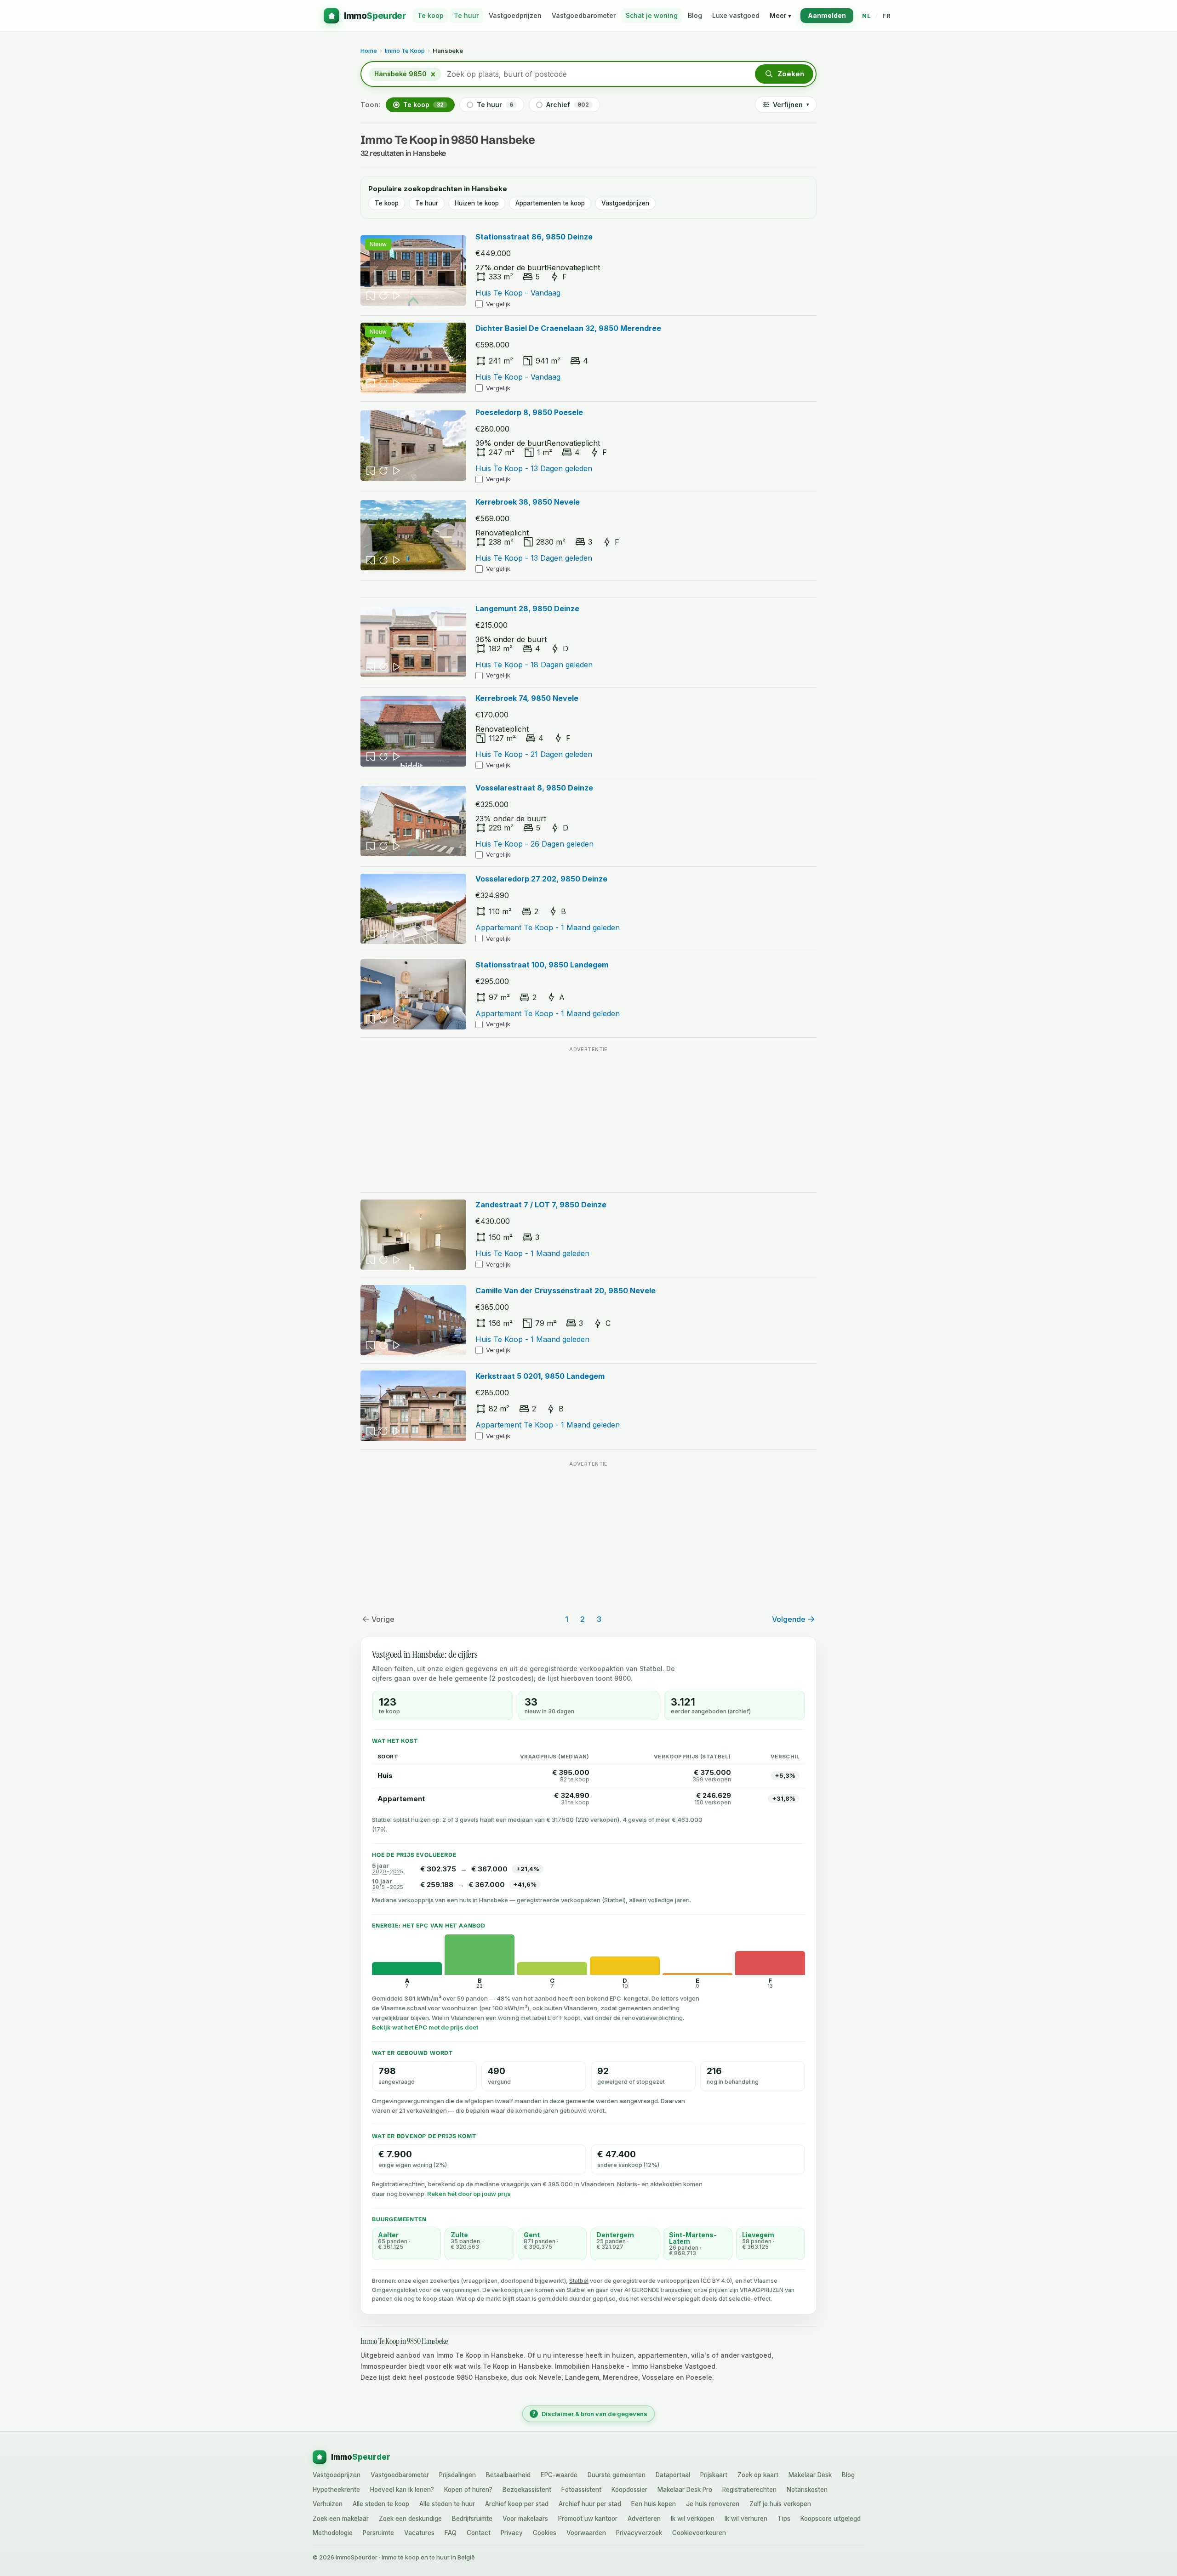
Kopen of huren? (468, 2490)
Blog (695, 15)
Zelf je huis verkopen (780, 2504)
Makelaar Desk (810, 2475)
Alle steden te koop (381, 2504)
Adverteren (644, 2519)
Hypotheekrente (336, 2490)
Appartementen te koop (550, 203)
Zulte (459, 2235)
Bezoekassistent (527, 2490)
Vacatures (419, 2533)
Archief (568, 105)
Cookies (545, 2533)
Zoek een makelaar (341, 2519)
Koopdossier (629, 2490)
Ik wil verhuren (746, 2519)
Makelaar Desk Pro (685, 2490)
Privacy (512, 2533)
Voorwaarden (586, 2533)
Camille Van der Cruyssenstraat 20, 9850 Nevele (566, 1291)
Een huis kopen (654, 2504)
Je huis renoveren (713, 2504)
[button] (784, 74)
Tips (784, 2519)
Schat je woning (652, 15)
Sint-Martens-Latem (693, 2238)
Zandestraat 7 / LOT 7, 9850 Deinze (541, 1205)
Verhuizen (328, 2504)
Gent (532, 2235)
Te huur (466, 15)
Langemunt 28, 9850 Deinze (527, 608)
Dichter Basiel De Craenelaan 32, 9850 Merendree (568, 328)
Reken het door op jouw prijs (469, 2194)
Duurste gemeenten (617, 2475)
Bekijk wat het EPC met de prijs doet (425, 2027)
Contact (479, 2533)
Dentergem (615, 2235)
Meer (780, 15)
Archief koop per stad (517, 2504)
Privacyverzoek (639, 2533)
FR (886, 16)
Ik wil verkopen (693, 2519)
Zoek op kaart (758, 2475)
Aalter (388, 2235)
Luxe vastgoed (736, 15)
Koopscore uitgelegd (831, 2519)
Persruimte (378, 2533)
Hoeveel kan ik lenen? (402, 2490)
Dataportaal (673, 2475)
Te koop (431, 15)
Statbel (579, 2281)
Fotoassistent (581, 2490)
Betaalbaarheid (508, 2475)
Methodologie (333, 2533)
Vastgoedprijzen (515, 15)
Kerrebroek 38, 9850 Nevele (528, 502)
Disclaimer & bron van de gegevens (590, 2414)
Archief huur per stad (590, 2504)
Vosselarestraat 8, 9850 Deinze (534, 788)
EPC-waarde (559, 2475)
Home (369, 51)
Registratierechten (749, 2490)
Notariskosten (807, 2490)
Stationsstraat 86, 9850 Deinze (534, 237)
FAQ (451, 2533)
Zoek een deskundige (410, 2519)
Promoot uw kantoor (588, 2519)
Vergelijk (498, 304)
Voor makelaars (525, 2519)
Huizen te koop (477, 203)
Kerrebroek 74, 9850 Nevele (527, 698)
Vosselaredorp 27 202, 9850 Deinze (541, 879)
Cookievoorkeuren (699, 2533)
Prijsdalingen (457, 2475)
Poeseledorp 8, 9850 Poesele (529, 412)
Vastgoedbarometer (584, 15)
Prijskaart (714, 2475)
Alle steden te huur (447, 2504)
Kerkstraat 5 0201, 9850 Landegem (540, 1376)
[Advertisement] (588, 1120)
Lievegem (758, 2235)
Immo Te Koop (405, 51)
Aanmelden (827, 15)
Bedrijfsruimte (472, 2519)
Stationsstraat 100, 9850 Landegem (542, 965)
